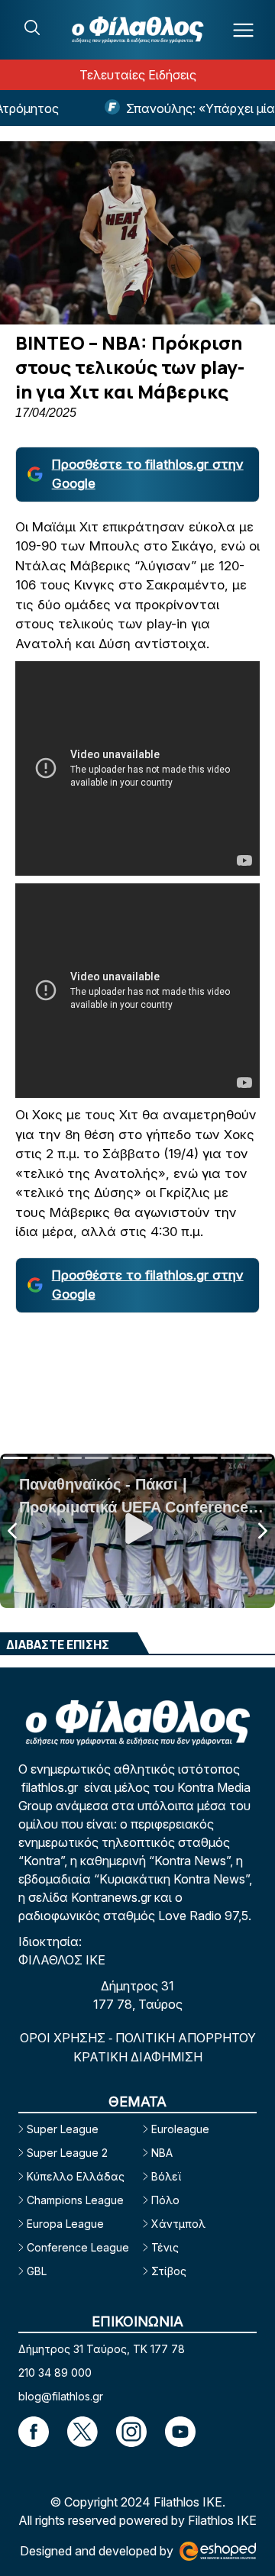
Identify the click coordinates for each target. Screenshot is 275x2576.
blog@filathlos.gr (61, 2396)
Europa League (65, 2224)
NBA (162, 2153)
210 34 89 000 (55, 2373)
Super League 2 (67, 2153)
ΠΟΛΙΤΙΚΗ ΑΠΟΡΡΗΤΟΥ (186, 2038)
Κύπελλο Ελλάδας (76, 2176)
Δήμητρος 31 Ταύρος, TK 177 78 (102, 2349)
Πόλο (165, 2200)
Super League (63, 2129)
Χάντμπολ (178, 2224)
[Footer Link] (34, 2432)
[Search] (32, 27)
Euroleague (180, 2129)
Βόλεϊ (166, 2176)
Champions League (75, 2200)
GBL (37, 2271)
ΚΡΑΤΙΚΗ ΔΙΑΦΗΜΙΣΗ (138, 2057)
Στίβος (169, 2271)
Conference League (78, 2247)
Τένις (165, 2247)
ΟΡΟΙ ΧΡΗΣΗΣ (64, 2038)
